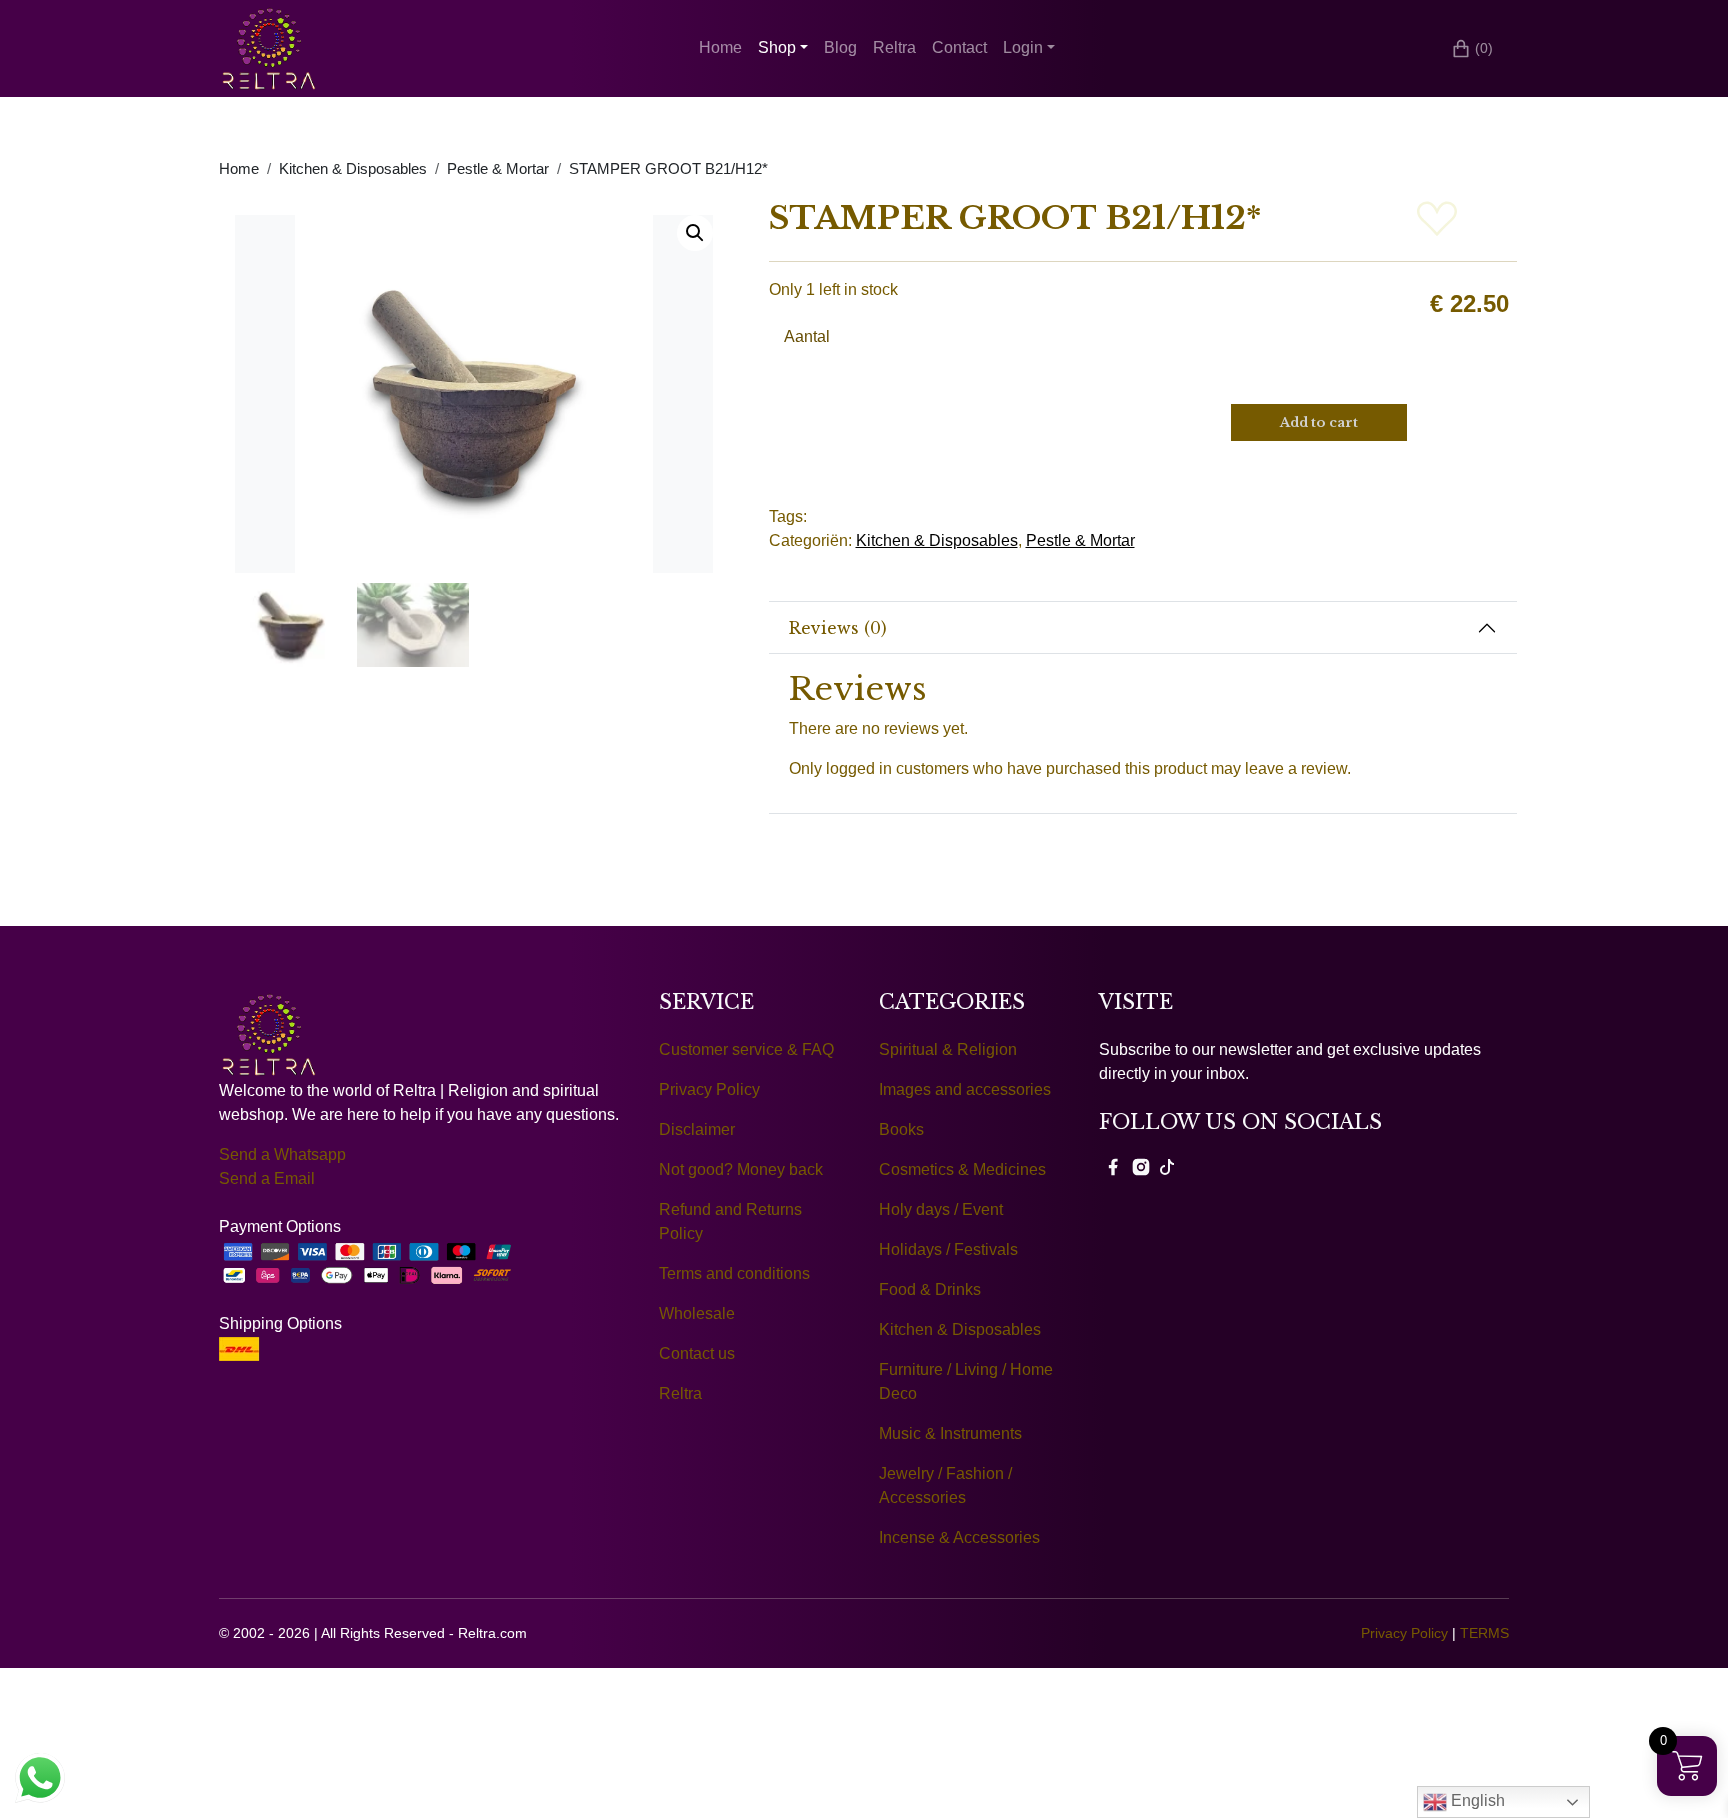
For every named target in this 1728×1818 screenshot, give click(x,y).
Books (901, 1129)
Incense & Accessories (959, 1537)
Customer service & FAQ (746, 1049)
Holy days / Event (941, 1209)
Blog (840, 47)
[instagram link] (1141, 1166)
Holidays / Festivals (948, 1249)
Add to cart (1319, 422)
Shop (777, 47)
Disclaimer (697, 1129)
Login (1023, 47)
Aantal (807, 336)
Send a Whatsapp (282, 1154)
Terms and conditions (734, 1273)
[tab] (1143, 628)
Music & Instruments (950, 1433)
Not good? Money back (741, 1169)
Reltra (894, 47)
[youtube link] (1167, 1166)
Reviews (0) (838, 628)
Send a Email (267, 1178)
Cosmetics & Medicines (962, 1169)
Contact (959, 47)
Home (720, 47)
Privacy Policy (709, 1089)
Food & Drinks (930, 1289)
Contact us (697, 1353)
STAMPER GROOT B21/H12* (668, 169)
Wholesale (697, 1313)
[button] (695, 233)
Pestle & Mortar (498, 169)
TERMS (1484, 1633)
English (1476, 1800)
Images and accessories (965, 1089)
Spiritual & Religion (948, 1049)
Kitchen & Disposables (353, 169)
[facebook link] (1113, 1166)
